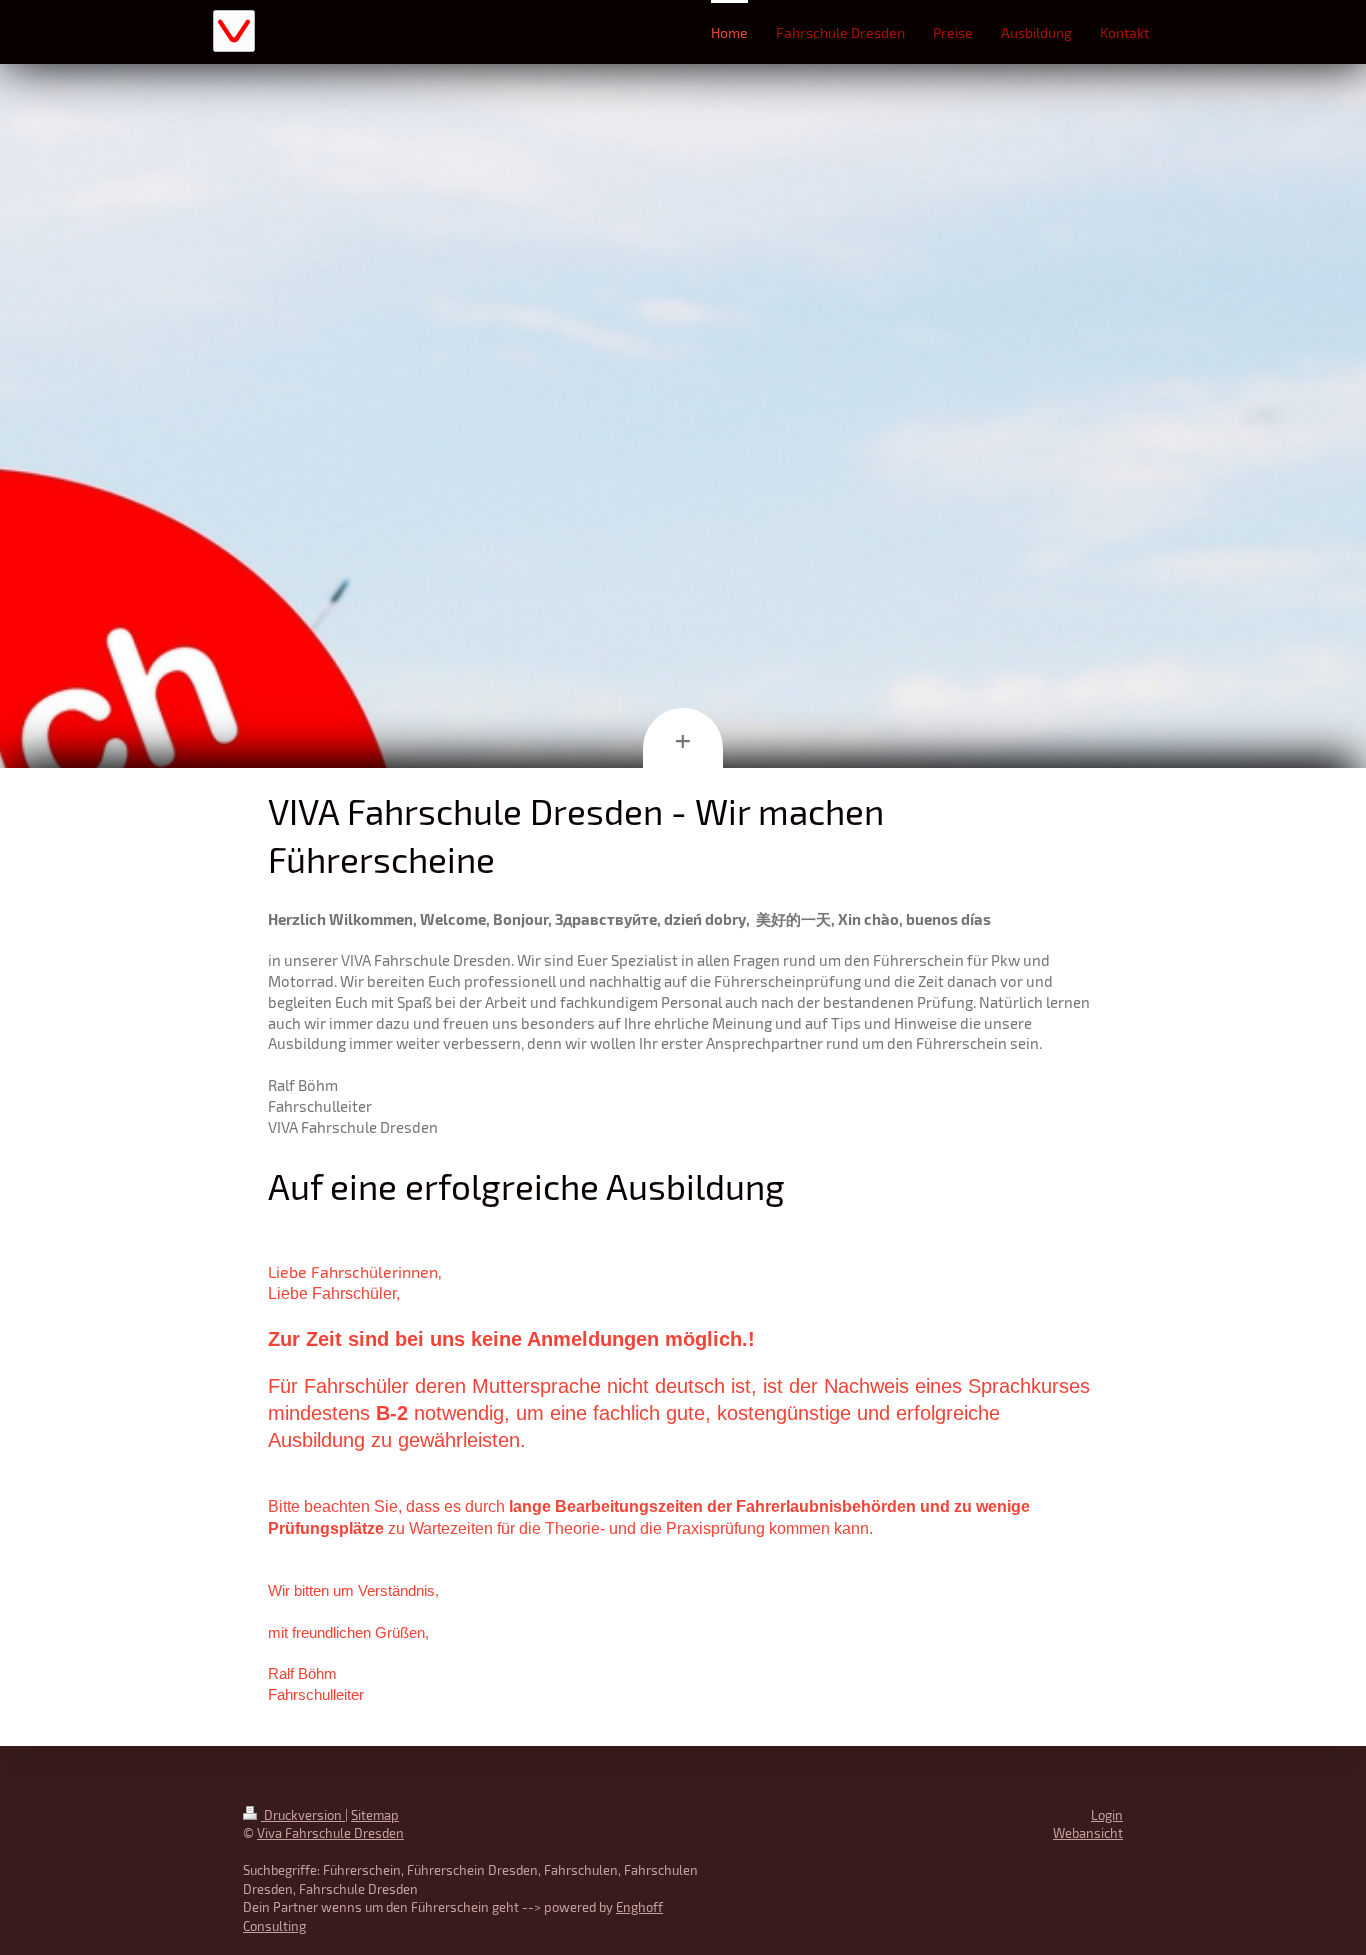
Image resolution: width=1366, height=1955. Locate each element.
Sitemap (375, 1815)
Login (1107, 1815)
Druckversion (303, 1815)
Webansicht (1088, 1833)
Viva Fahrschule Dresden (330, 1833)
